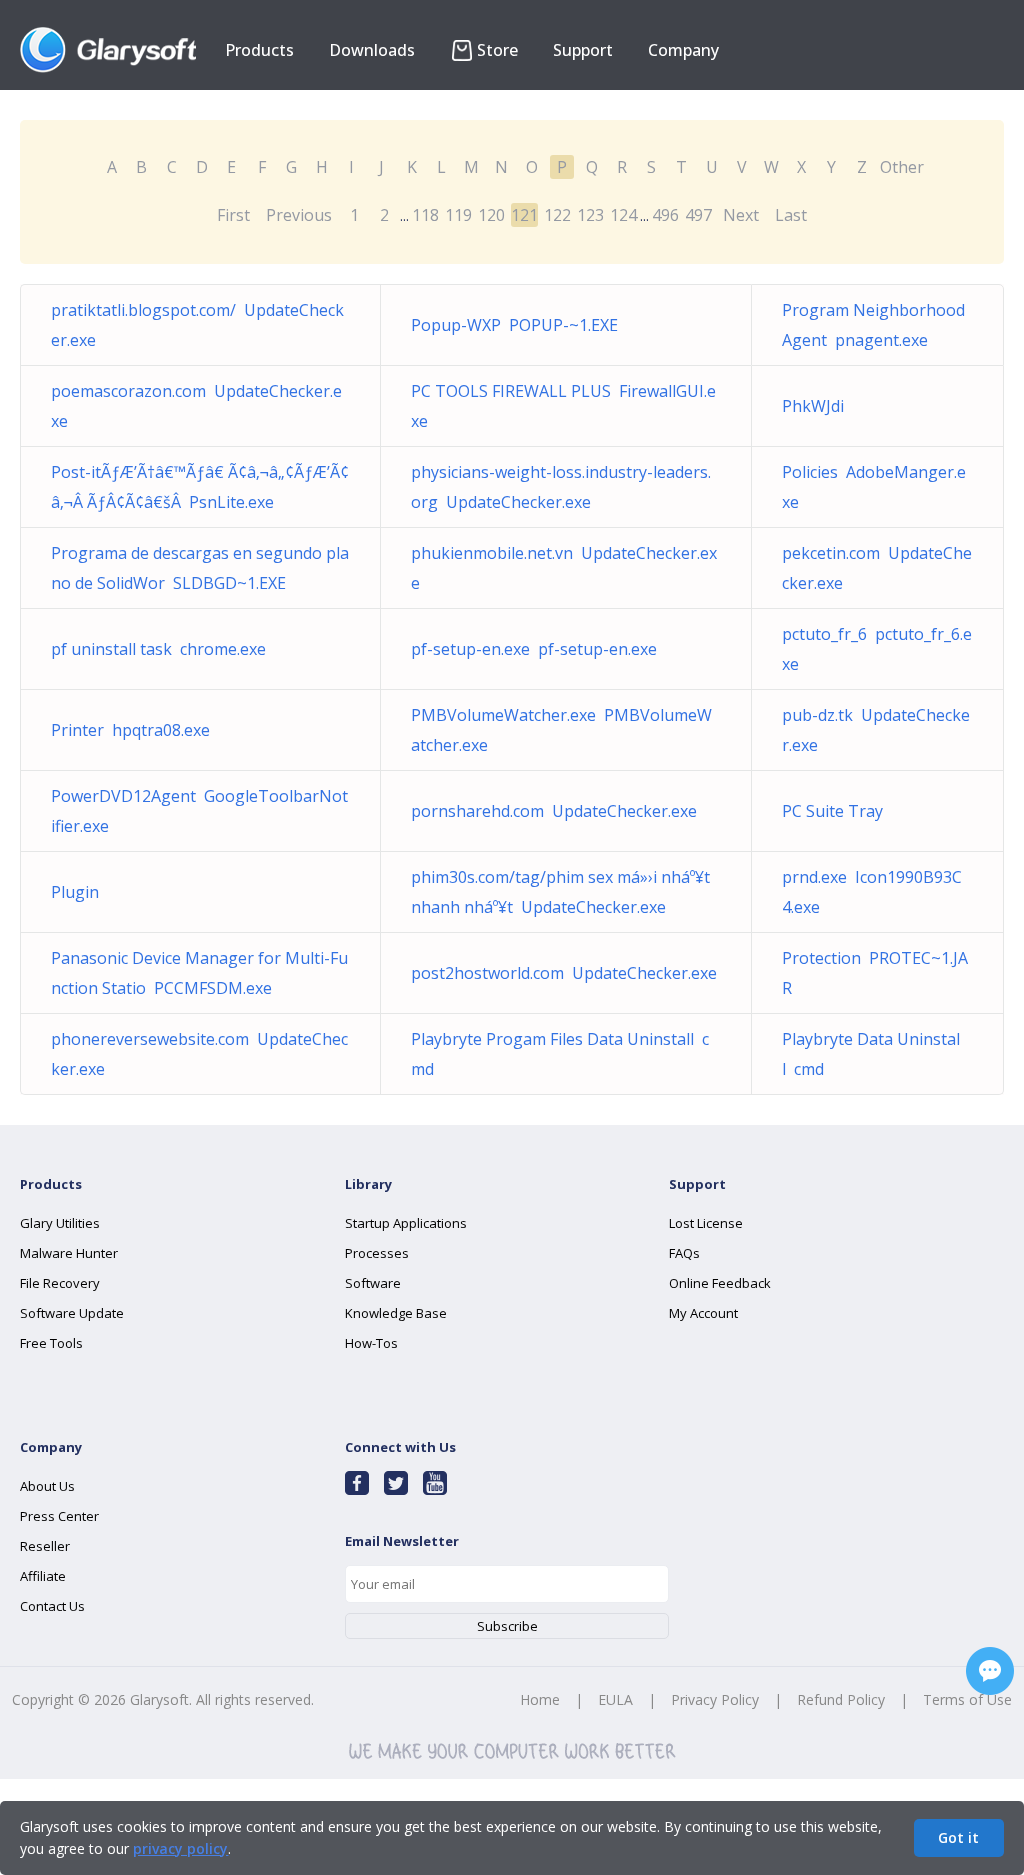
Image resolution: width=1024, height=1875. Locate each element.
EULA (615, 1699)
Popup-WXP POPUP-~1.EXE (514, 325)
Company (683, 50)
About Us (47, 1486)
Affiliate (43, 1576)
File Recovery (60, 1283)
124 (623, 215)
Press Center (59, 1516)
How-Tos (371, 1343)
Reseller (45, 1546)
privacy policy (180, 1848)
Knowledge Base (396, 1313)
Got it (958, 1837)
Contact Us (52, 1606)
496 (665, 215)
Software (373, 1283)
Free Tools (51, 1343)
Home (540, 1699)
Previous (299, 215)
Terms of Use (967, 1699)
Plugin (79, 892)
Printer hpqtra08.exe (130, 730)
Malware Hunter (69, 1253)
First (233, 215)
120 (491, 215)
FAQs (684, 1253)
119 (458, 215)
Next (741, 215)
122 (557, 215)
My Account (703, 1313)
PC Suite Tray (836, 811)
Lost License (706, 1223)
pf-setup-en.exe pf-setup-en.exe (534, 649)
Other (902, 167)
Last (791, 215)
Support (583, 50)
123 (590, 215)
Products (259, 50)
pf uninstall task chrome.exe (158, 649)
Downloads (372, 50)
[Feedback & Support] (990, 1671)
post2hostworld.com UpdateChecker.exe (564, 973)
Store (497, 50)
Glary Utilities (60, 1223)
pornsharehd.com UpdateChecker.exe (554, 811)
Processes (377, 1253)
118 (425, 215)
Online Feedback (720, 1283)
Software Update (72, 1313)
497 (698, 215)
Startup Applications (406, 1223)
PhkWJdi (817, 406)
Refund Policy (841, 1699)
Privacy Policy (715, 1699)
